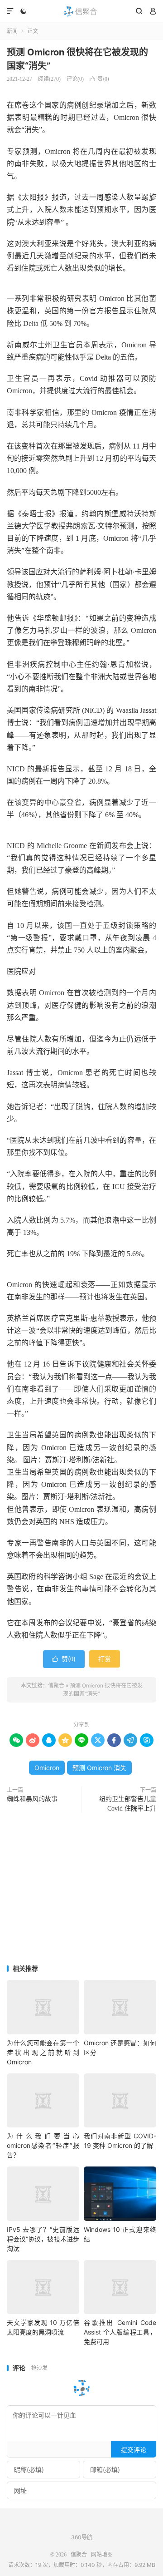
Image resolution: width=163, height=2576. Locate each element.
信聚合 (81, 11)
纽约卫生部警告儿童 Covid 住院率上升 (128, 1804)
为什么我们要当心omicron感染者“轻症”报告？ (43, 2145)
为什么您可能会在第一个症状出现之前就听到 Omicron (43, 2052)
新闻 (12, 31)
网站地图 (102, 2555)
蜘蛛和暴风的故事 (32, 1799)
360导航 (82, 2537)
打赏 (105, 1659)
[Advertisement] (81, 1890)
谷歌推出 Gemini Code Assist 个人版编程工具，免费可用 (120, 2332)
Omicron (47, 1768)
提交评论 (134, 2450)
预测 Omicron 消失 (99, 1768)
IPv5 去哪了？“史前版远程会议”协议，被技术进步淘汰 (43, 2239)
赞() (99, 79)
